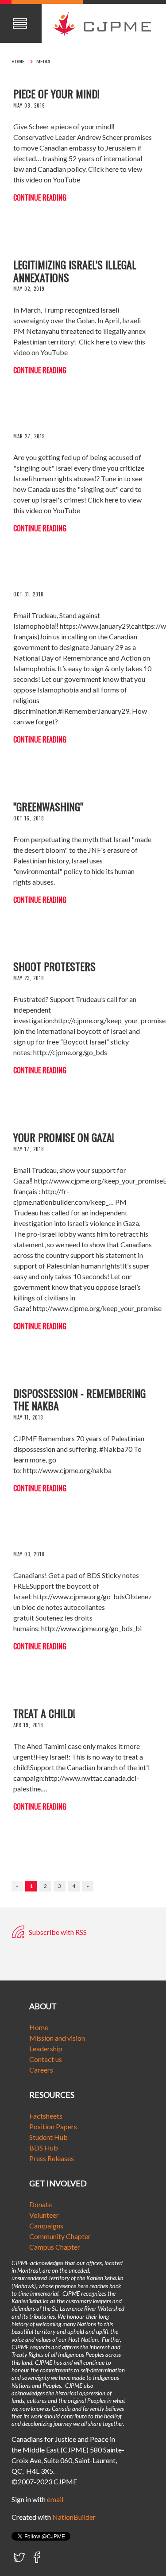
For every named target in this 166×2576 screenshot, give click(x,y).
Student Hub (48, 2137)
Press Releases (52, 2158)
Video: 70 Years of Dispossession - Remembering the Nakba (79, 1393)
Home (18, 62)
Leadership (46, 2048)
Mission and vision (57, 2038)
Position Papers (53, 2126)
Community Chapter (60, 2236)
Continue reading (40, 197)
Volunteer (44, 2215)
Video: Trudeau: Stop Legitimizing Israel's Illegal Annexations (75, 264)
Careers (41, 2070)
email (55, 2499)
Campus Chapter (55, 2247)
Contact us (46, 2059)
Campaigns (46, 2226)
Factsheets (46, 2116)
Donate (41, 2204)
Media (43, 62)
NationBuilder (74, 2517)
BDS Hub (44, 2148)
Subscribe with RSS (57, 1932)
